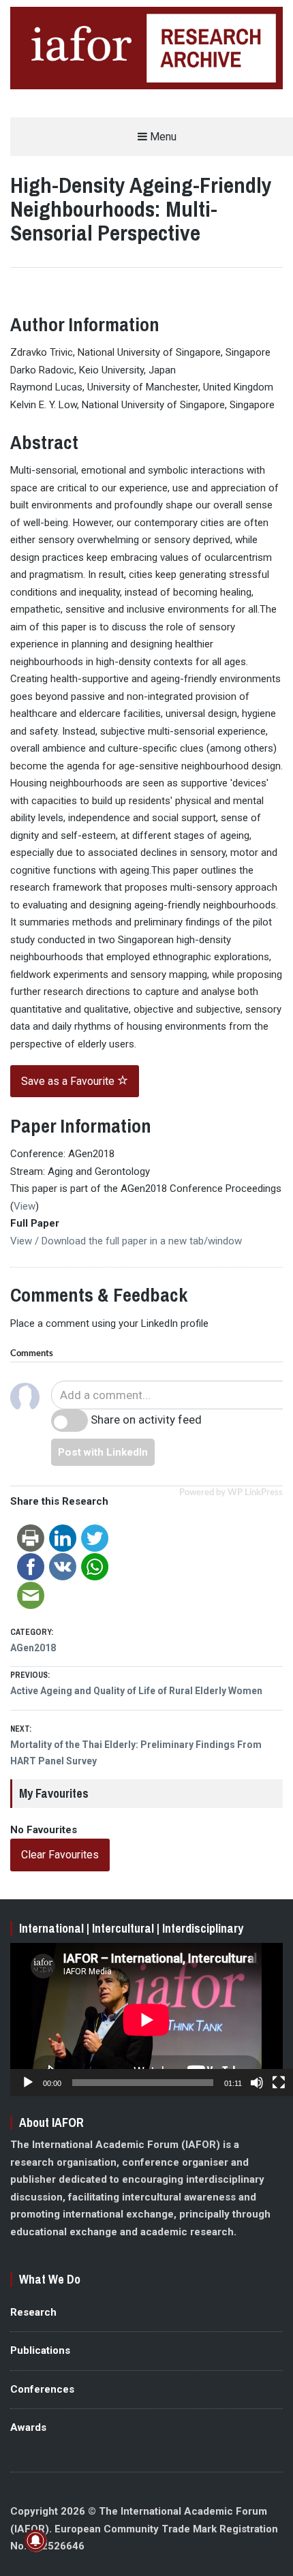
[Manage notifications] (35, 2541)
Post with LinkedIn (103, 1452)
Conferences (42, 2389)
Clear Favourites (60, 1855)
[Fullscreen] (279, 2083)
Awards (28, 2427)
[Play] (28, 2083)
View (25, 1206)
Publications (40, 2350)
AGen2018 (33, 1648)
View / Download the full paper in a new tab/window (126, 1241)
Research (33, 2312)
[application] (146, 2020)
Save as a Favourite (69, 1081)
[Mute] (257, 2083)
